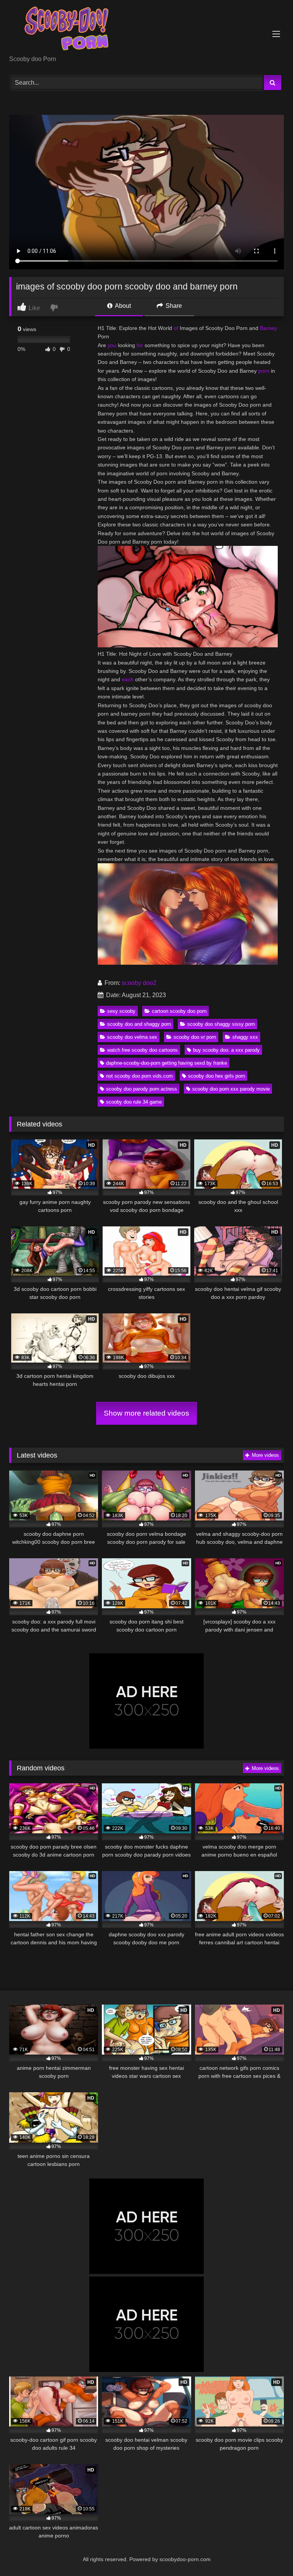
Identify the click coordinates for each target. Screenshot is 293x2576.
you (112, 345)
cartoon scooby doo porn (179, 1011)
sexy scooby (121, 1011)
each (128, 679)
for (140, 345)
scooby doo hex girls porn (217, 1076)
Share (173, 306)
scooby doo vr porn (195, 1037)
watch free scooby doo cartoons (142, 1050)
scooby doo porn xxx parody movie (231, 1089)
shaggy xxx (245, 1037)
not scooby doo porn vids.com (139, 1076)
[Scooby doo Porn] (146, 30)
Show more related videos (146, 1413)
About (122, 306)
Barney (268, 328)
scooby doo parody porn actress (142, 1089)
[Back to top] (269, 2553)
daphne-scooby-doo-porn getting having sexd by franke (167, 1063)
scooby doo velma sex (132, 1037)
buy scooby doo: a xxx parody (226, 1050)
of (176, 328)
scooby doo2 (139, 983)
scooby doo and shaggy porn (139, 1024)
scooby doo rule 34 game (134, 1102)
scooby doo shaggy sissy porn (221, 1024)
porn (264, 371)
